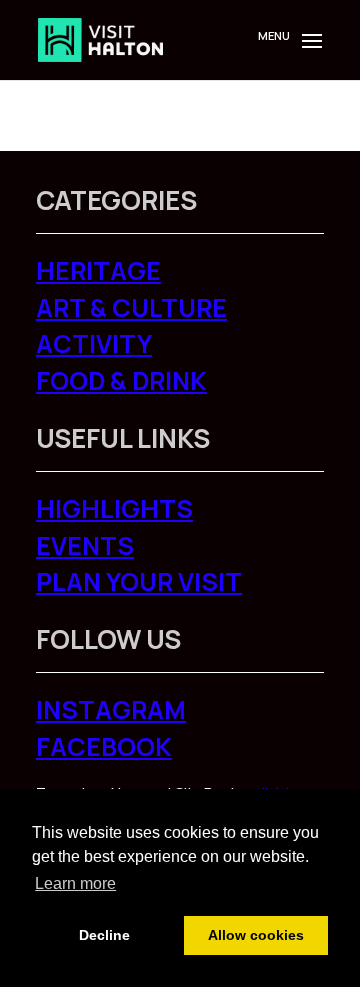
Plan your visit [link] (139, 581)
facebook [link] (104, 746)
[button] (308, 52)
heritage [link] (98, 270)
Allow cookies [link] (256, 935)
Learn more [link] (75, 883)
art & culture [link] (131, 307)
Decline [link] (104, 935)
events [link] (85, 545)
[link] (100, 38)
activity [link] (94, 343)
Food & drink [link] (121, 380)
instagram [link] (111, 709)
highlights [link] (114, 508)
